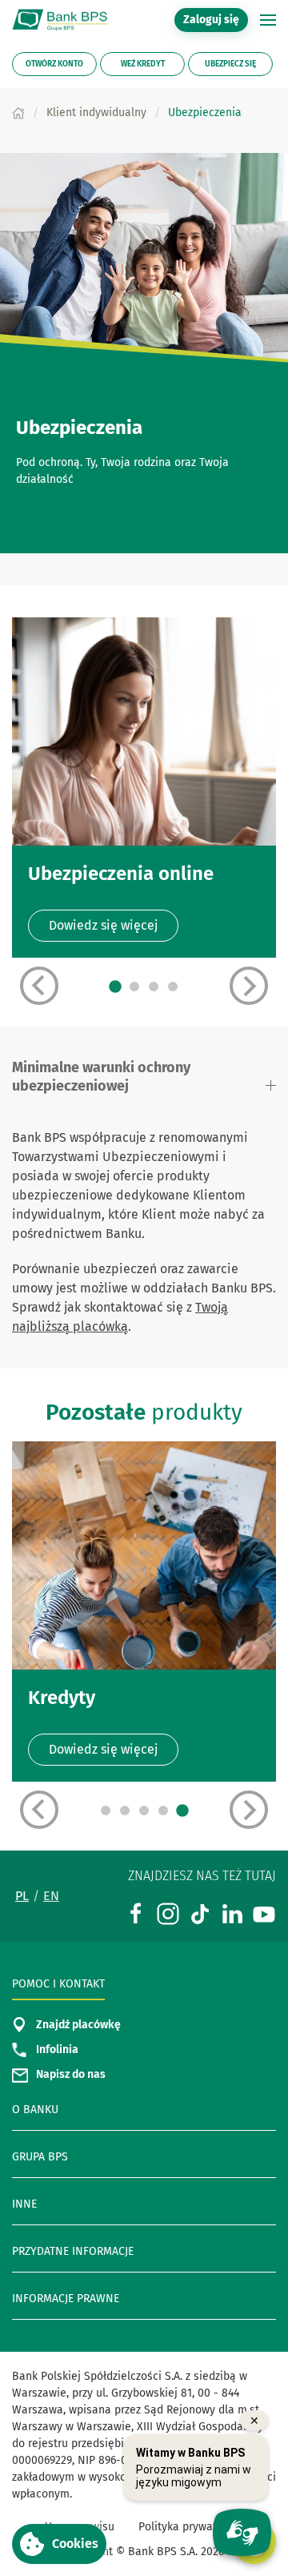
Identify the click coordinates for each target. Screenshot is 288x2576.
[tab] (115, 987)
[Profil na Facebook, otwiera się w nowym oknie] (136, 1913)
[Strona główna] (18, 113)
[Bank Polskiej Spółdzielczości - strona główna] (64, 20)
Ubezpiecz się (230, 64)
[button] (268, 20)
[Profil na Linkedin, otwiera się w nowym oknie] (232, 1913)
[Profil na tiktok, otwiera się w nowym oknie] (200, 1913)
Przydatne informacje (73, 2251)
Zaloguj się (216, 19)
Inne (24, 2204)
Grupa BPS (40, 2157)
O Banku (35, 2110)
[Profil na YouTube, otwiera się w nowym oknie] (264, 1913)
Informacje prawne (66, 2299)
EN (51, 1896)
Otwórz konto (54, 64)
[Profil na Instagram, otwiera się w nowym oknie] (168, 1913)
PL (22, 1896)
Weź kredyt (143, 64)
